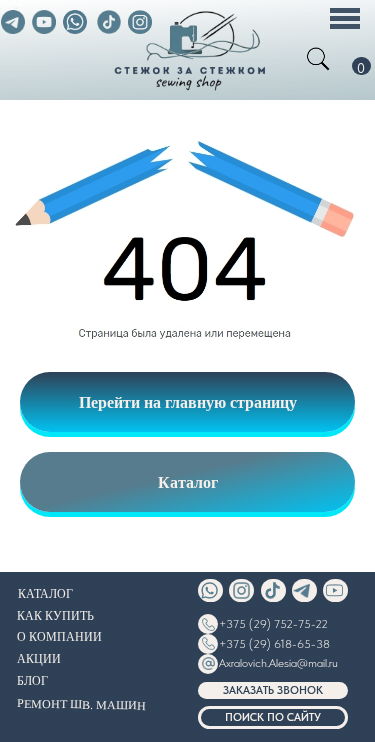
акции (39, 658)
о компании (59, 636)
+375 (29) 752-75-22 (273, 624)
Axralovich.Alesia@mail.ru (278, 663)
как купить (55, 615)
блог (32, 680)
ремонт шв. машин (80, 703)
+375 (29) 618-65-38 (274, 644)
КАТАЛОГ (45, 593)
